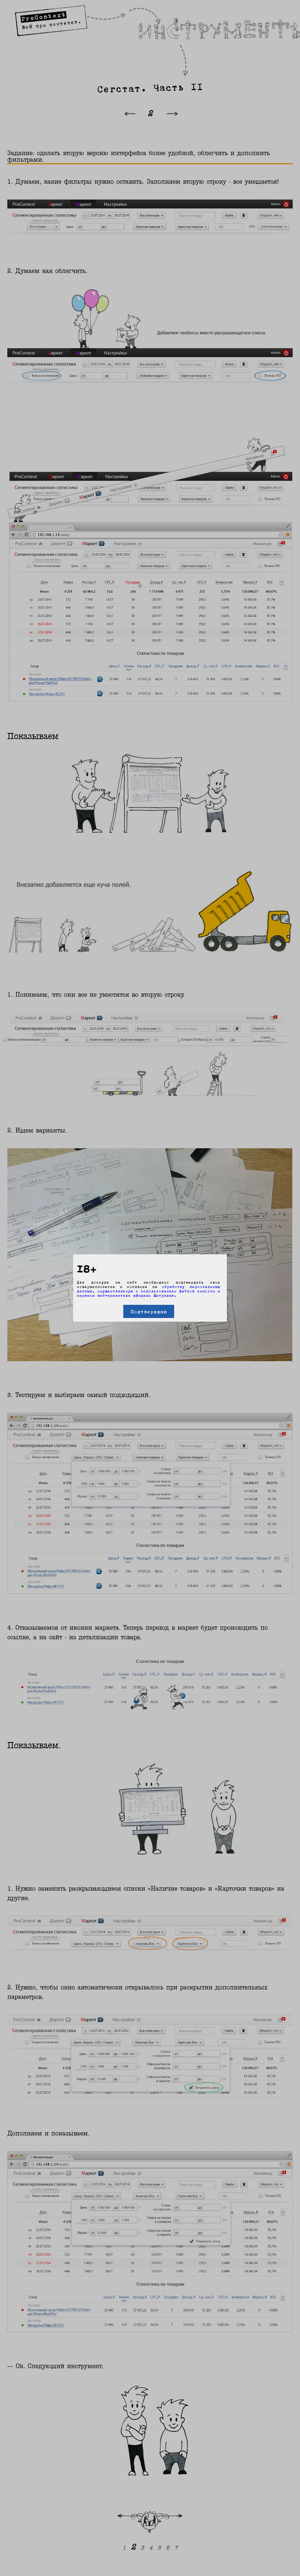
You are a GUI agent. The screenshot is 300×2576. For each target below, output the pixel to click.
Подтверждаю (149, 1311)
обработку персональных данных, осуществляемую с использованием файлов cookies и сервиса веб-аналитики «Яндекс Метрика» (149, 1291)
